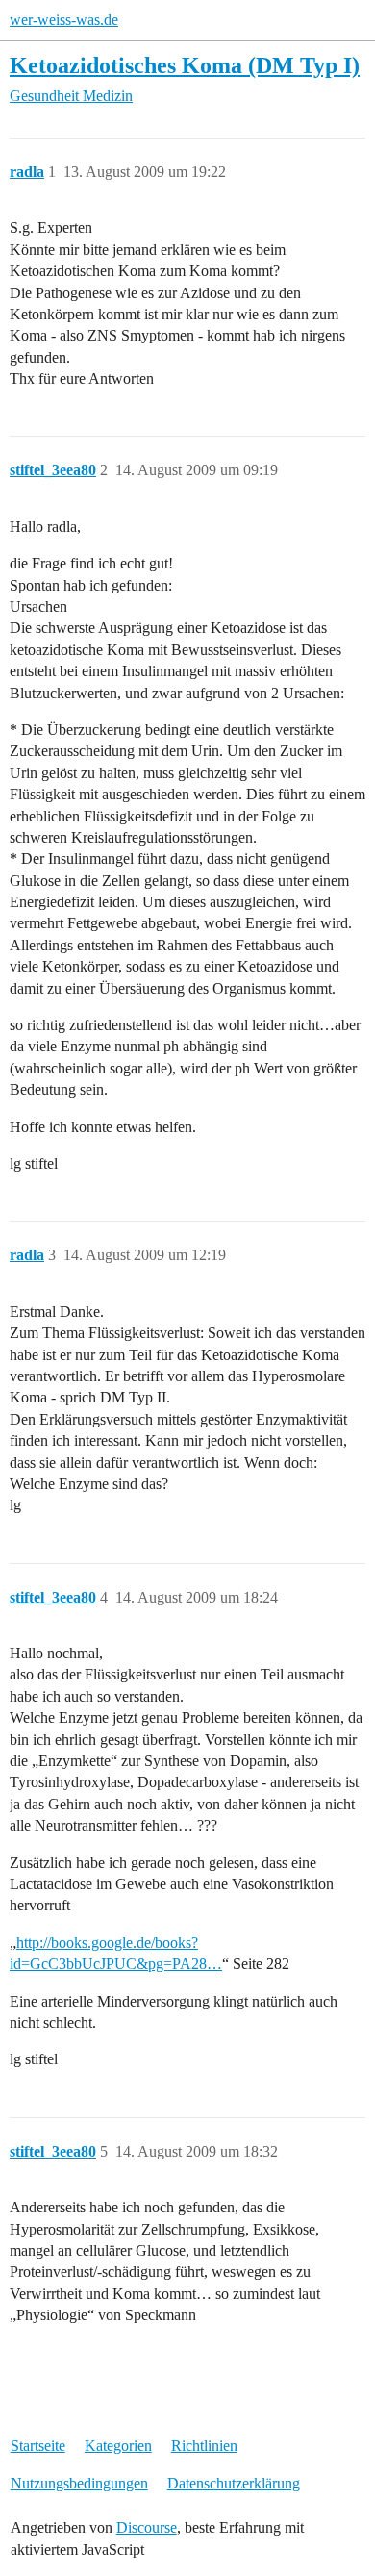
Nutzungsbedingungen (79, 2483)
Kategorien (118, 2446)
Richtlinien (204, 2446)
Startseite (38, 2446)
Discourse (147, 2527)
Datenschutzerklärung (234, 2483)
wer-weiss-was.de (64, 20)
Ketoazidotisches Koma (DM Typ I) (185, 65)
